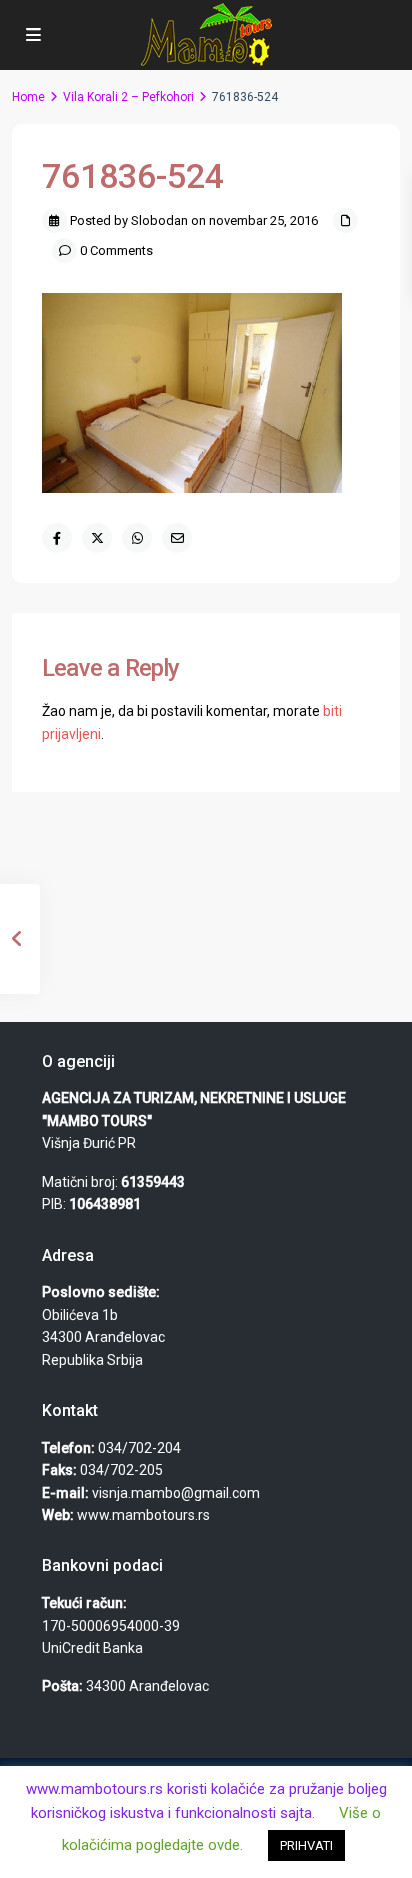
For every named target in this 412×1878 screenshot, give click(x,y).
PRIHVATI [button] (306, 1845)
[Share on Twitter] (97, 538)
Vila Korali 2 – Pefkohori (128, 97)
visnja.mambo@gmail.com (176, 1493)
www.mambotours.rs (143, 1515)
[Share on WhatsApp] (137, 538)
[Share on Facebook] (57, 538)
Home (28, 97)
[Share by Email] (177, 538)
